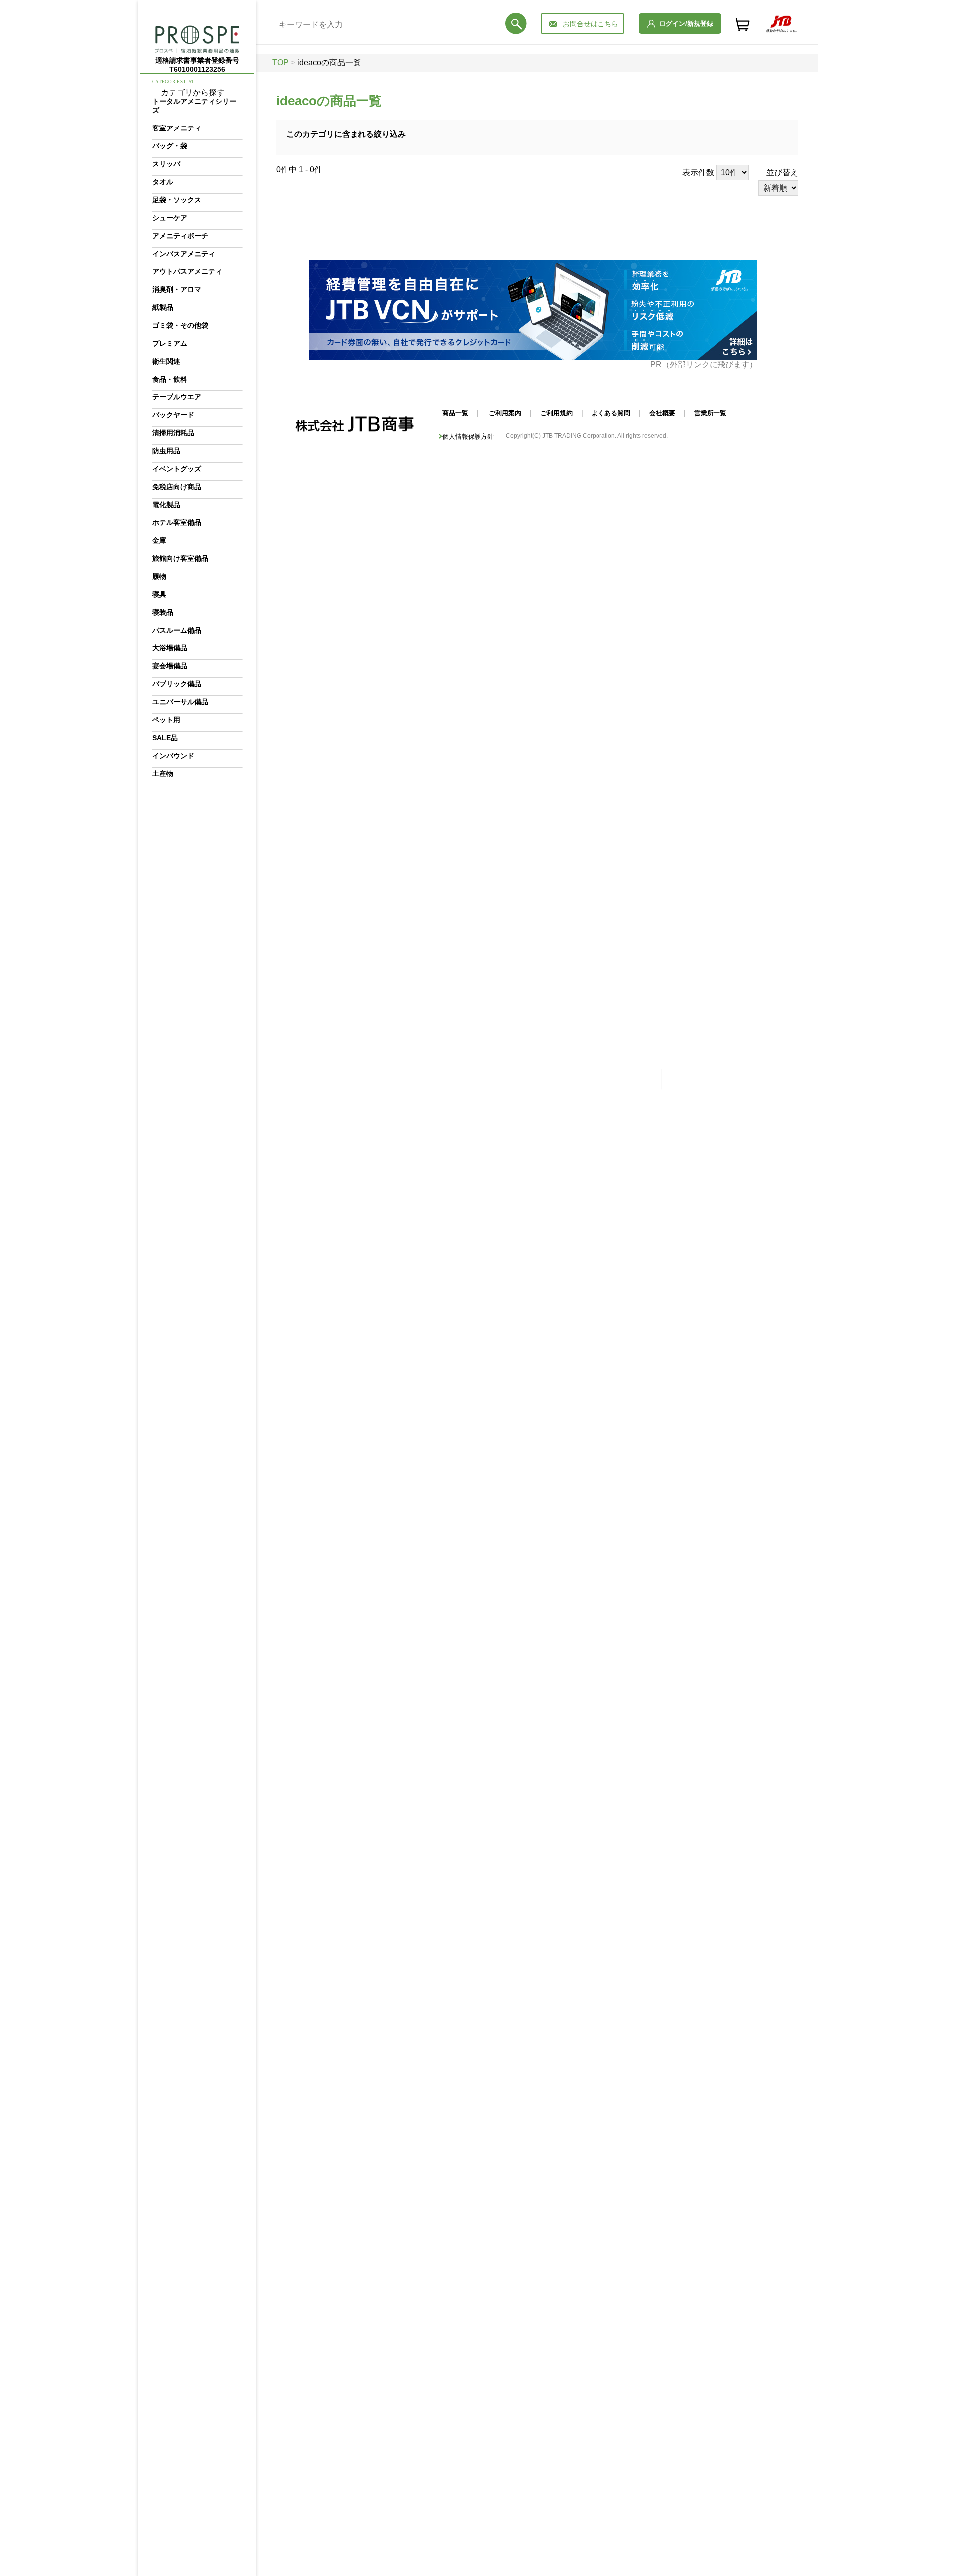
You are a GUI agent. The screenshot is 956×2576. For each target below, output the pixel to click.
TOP (281, 63)
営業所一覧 (710, 413)
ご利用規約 (556, 413)
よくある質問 (611, 413)
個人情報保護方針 (468, 437)
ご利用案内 (505, 413)
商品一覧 (455, 413)
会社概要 (662, 413)
